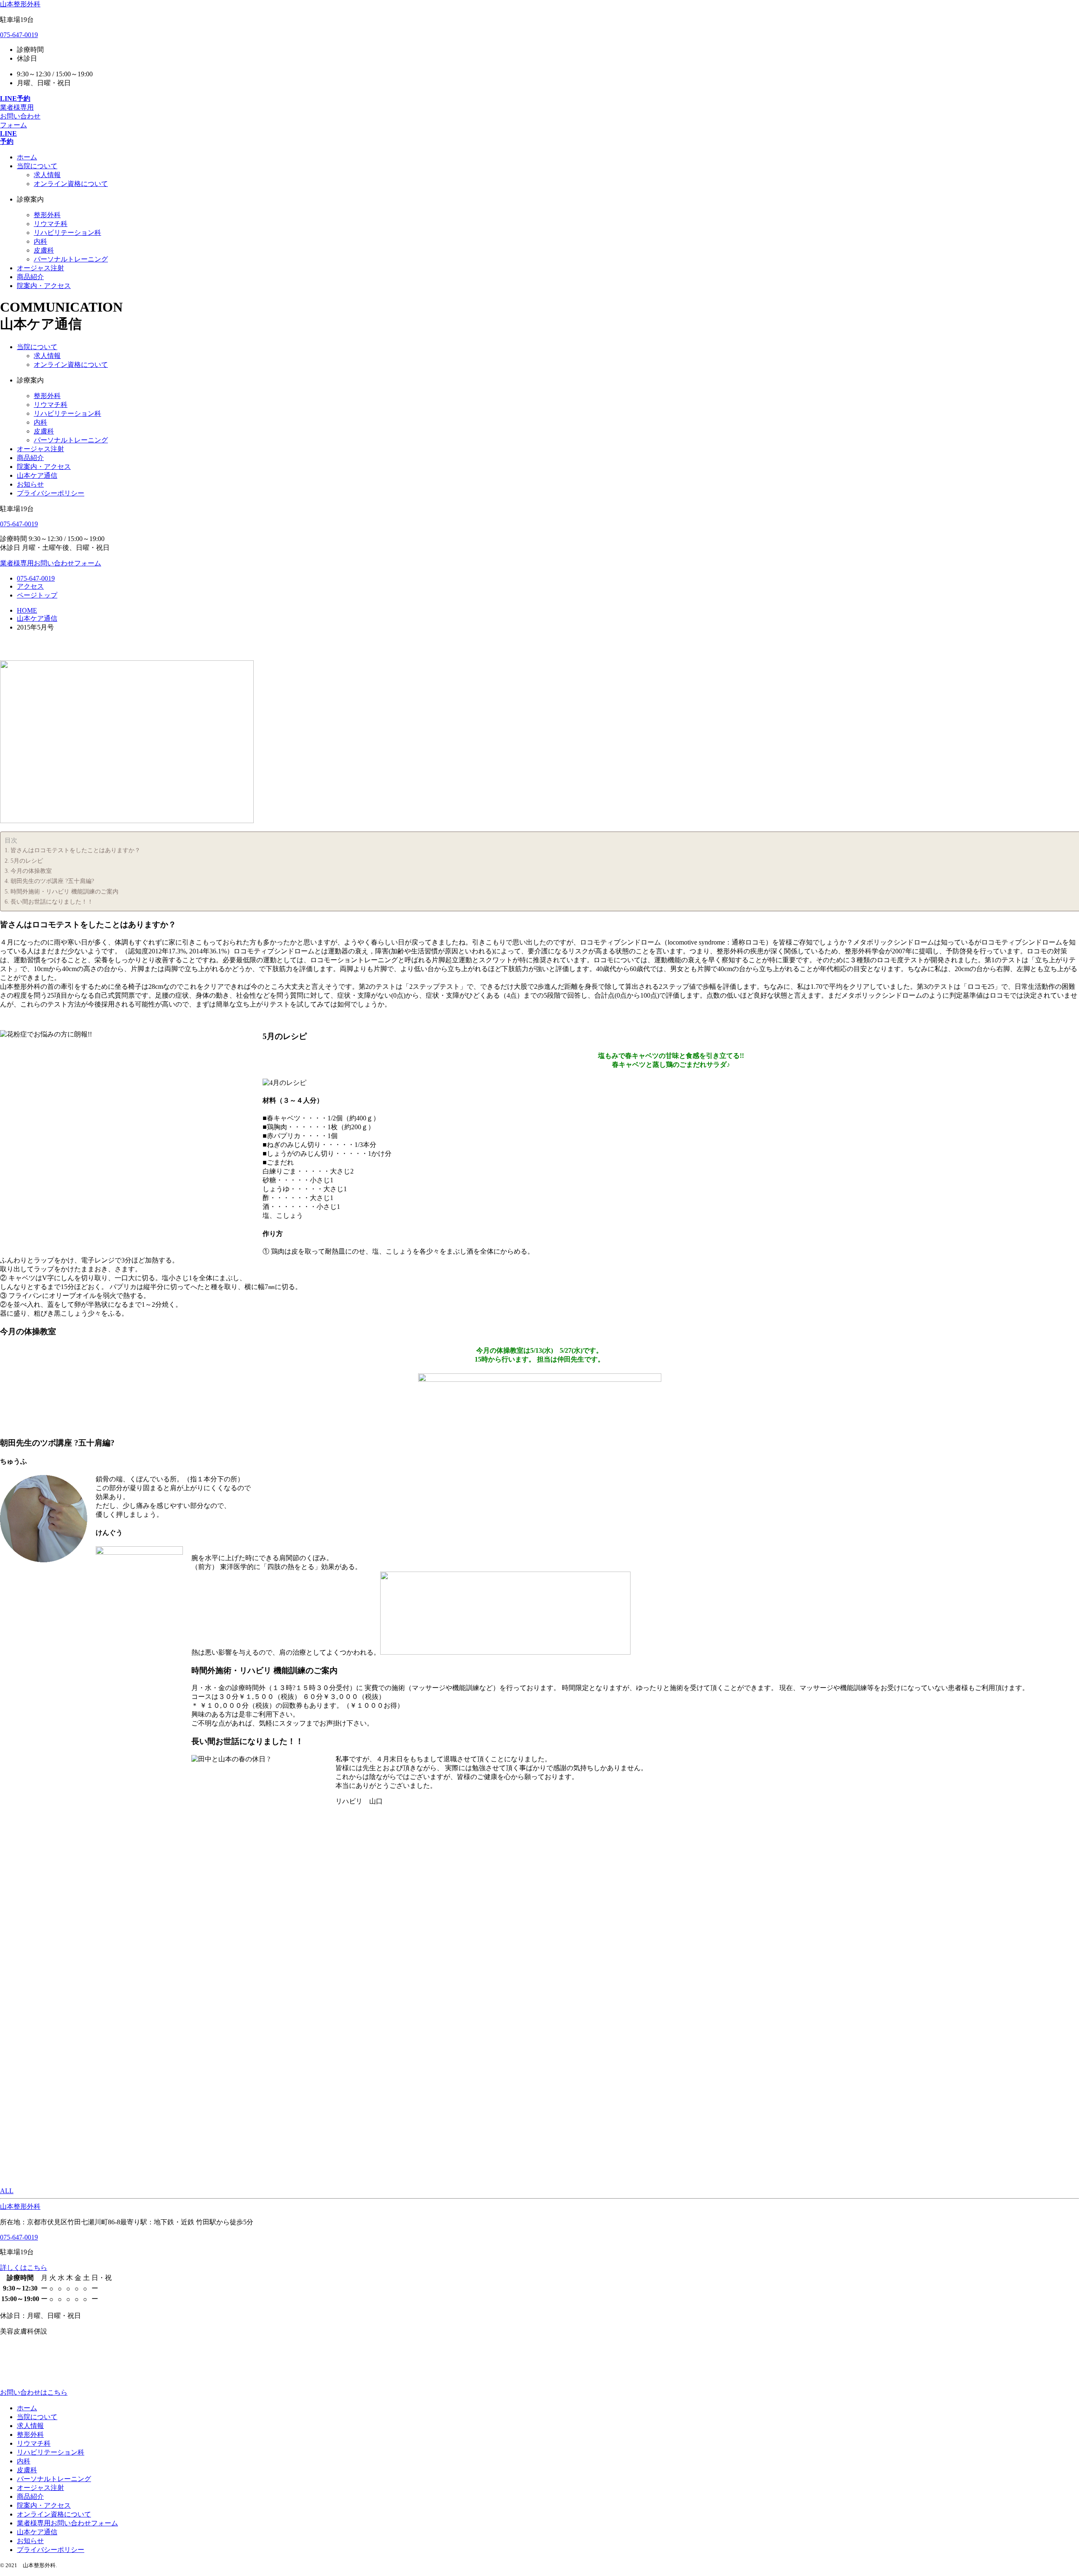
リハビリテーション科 (67, 233)
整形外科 (47, 215)
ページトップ (37, 595)
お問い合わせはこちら (34, 2392)
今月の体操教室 (31, 871)
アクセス (30, 586)
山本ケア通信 (37, 475)
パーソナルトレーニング (71, 259)
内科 (40, 241)
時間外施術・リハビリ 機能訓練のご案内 (64, 891)
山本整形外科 (20, 4)
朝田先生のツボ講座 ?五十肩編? (52, 881)
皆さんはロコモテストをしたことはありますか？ (75, 850)
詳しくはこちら (24, 2268)
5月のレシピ (27, 861)
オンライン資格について (71, 184)
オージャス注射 (40, 449)
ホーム (27, 2408)
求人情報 (47, 175)
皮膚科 (44, 250)
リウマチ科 (51, 224)
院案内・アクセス (44, 467)
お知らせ (30, 484)
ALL (7, 2191)
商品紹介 (30, 458)
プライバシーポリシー (51, 493)
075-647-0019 (19, 35)
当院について (37, 347)
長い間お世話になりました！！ (52, 902)
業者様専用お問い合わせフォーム (67, 2523)
